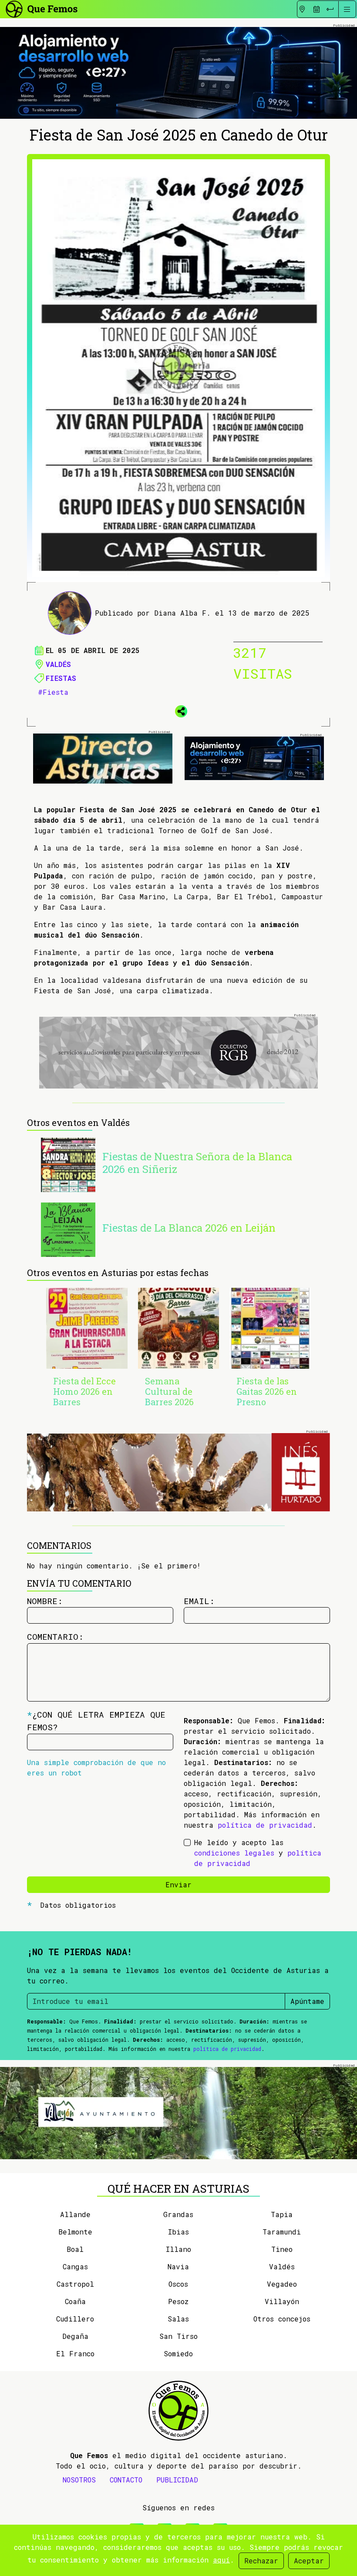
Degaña (75, 2336)
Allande (75, 2214)
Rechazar (261, 2561)
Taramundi (282, 2232)
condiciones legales (234, 1853)
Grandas (178, 2214)
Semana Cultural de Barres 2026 (169, 1391)
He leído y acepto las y (258, 1853)
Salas (178, 2319)
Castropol (75, 2284)
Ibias (178, 2232)
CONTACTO (126, 2480)
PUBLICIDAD (177, 2480)
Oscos (178, 2284)
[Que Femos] (41, 8)
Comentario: (55, 1636)
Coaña (75, 2301)
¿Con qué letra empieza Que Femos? (96, 1721)
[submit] (330, 9)
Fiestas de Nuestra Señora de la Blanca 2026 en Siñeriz (197, 1163)
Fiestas (61, 678)
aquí (221, 2560)
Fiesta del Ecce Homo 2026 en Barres (84, 1391)
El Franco (75, 2353)
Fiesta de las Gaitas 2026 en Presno (267, 1391)
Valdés (58, 664)
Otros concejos (282, 2319)
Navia (178, 2266)
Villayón (282, 2301)
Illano (178, 2249)
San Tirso (178, 2336)
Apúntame (307, 2001)
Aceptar (309, 2561)
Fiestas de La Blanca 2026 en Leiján (189, 1228)
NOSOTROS (79, 2480)
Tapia (282, 2214)
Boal (75, 2249)
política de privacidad (265, 1825)
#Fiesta (53, 692)
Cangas (75, 2266)
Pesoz (178, 2301)
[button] (178, 710)
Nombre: (45, 1601)
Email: (199, 1601)
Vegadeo (282, 2284)
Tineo (282, 2249)
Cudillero (75, 2319)
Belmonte (75, 2232)
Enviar (178, 1884)
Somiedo (178, 2353)
